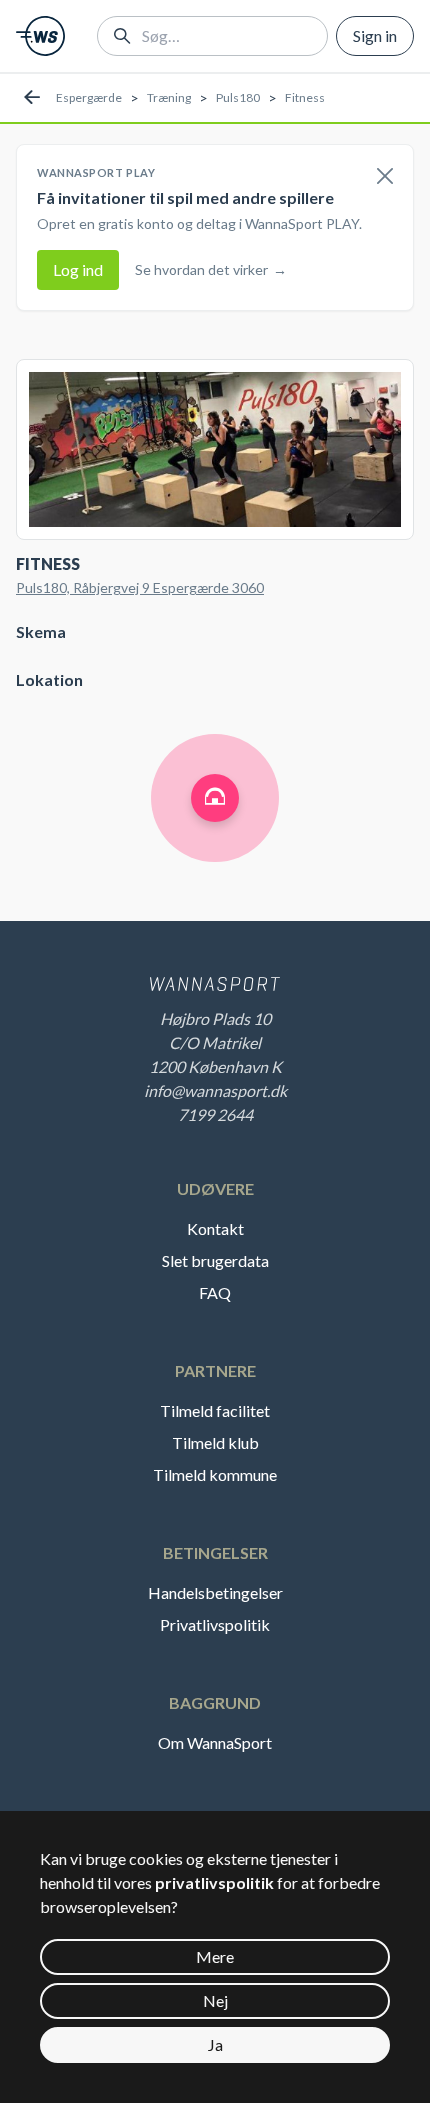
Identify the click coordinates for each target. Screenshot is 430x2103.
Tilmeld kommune (215, 1474)
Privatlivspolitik (215, 1624)
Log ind (78, 269)
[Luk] (385, 177)
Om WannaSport (215, 1742)
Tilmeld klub (215, 1442)
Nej (215, 2000)
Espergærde (89, 97)
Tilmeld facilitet (215, 1410)
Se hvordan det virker (211, 269)
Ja (215, 2044)
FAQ (215, 1292)
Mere (215, 1956)
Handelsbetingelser (215, 1592)
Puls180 (238, 97)
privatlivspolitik (214, 1882)
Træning (169, 97)
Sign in (375, 35)
